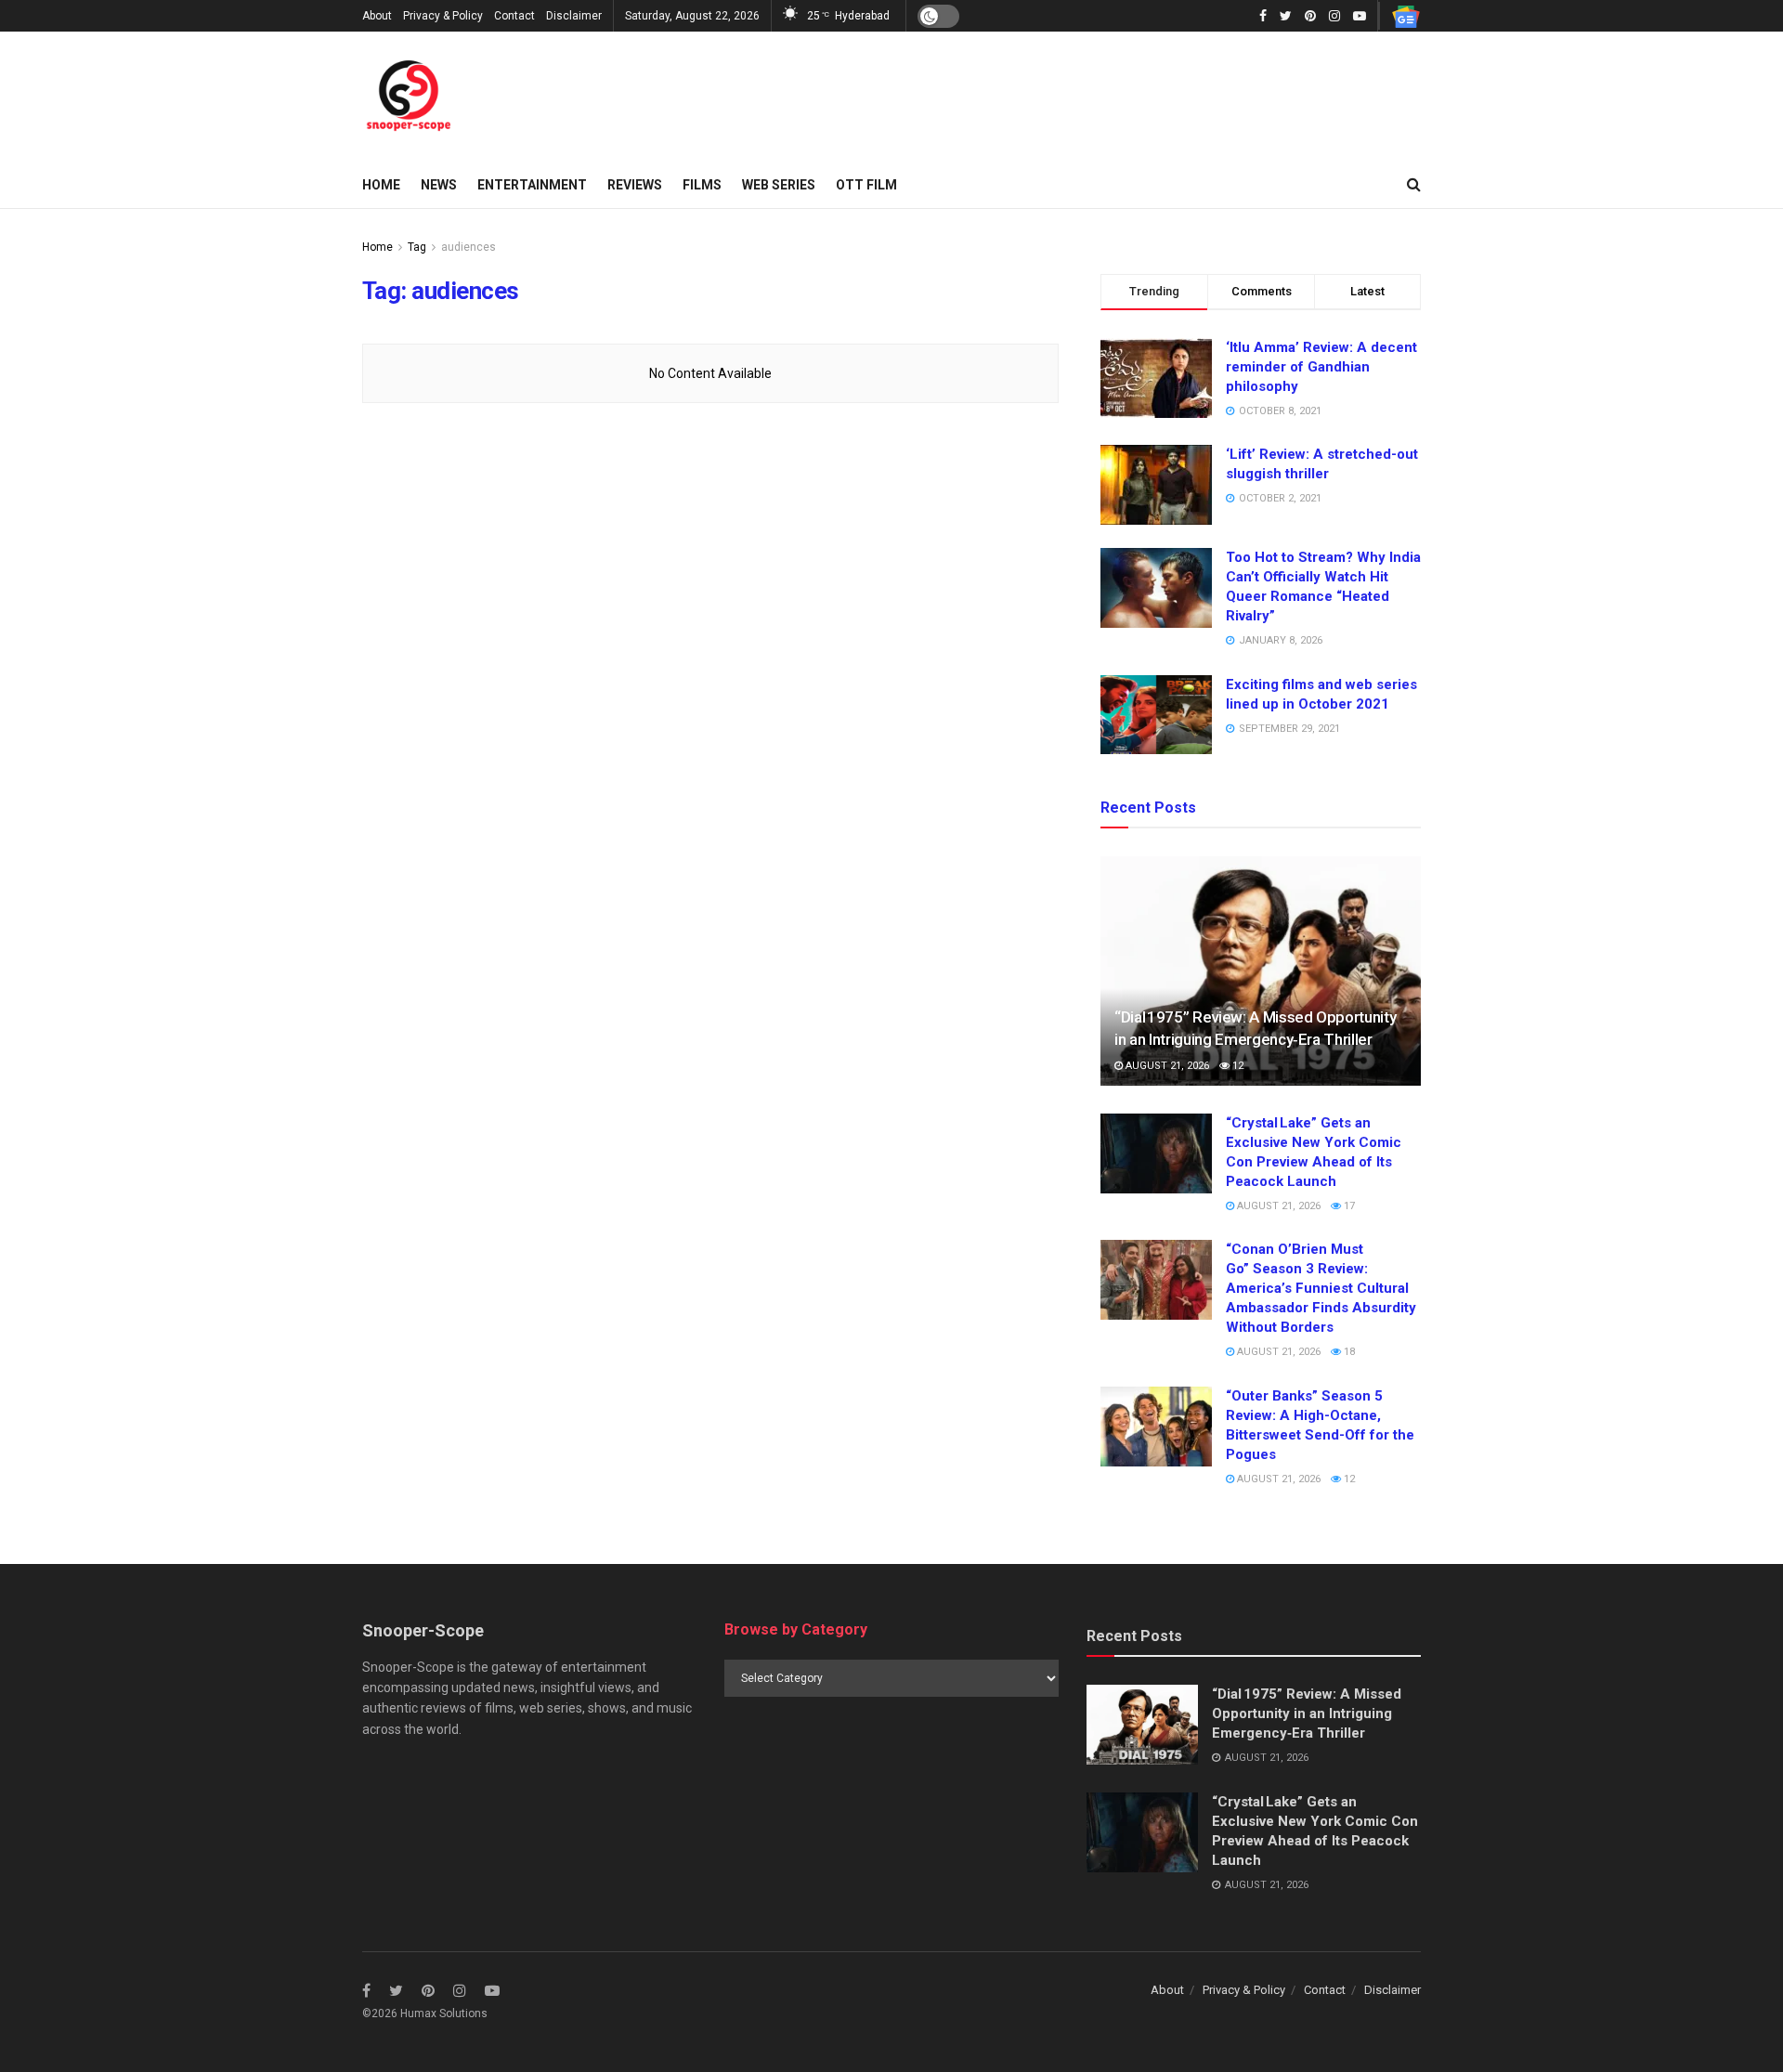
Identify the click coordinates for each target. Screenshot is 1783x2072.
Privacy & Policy (443, 16)
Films (702, 185)
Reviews (635, 185)
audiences (469, 247)
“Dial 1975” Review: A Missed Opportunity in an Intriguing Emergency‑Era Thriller (1307, 1714)
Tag (417, 247)
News (439, 185)
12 (1236, 1066)
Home (381, 185)
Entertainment (532, 185)
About (377, 16)
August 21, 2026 (1166, 1066)
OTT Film (866, 185)
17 (1348, 1206)
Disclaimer (574, 16)
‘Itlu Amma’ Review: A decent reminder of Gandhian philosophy (1321, 367)
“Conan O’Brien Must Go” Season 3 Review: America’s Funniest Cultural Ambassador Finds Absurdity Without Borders (1321, 1288)
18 (1348, 1352)
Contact (514, 16)
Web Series (779, 185)
